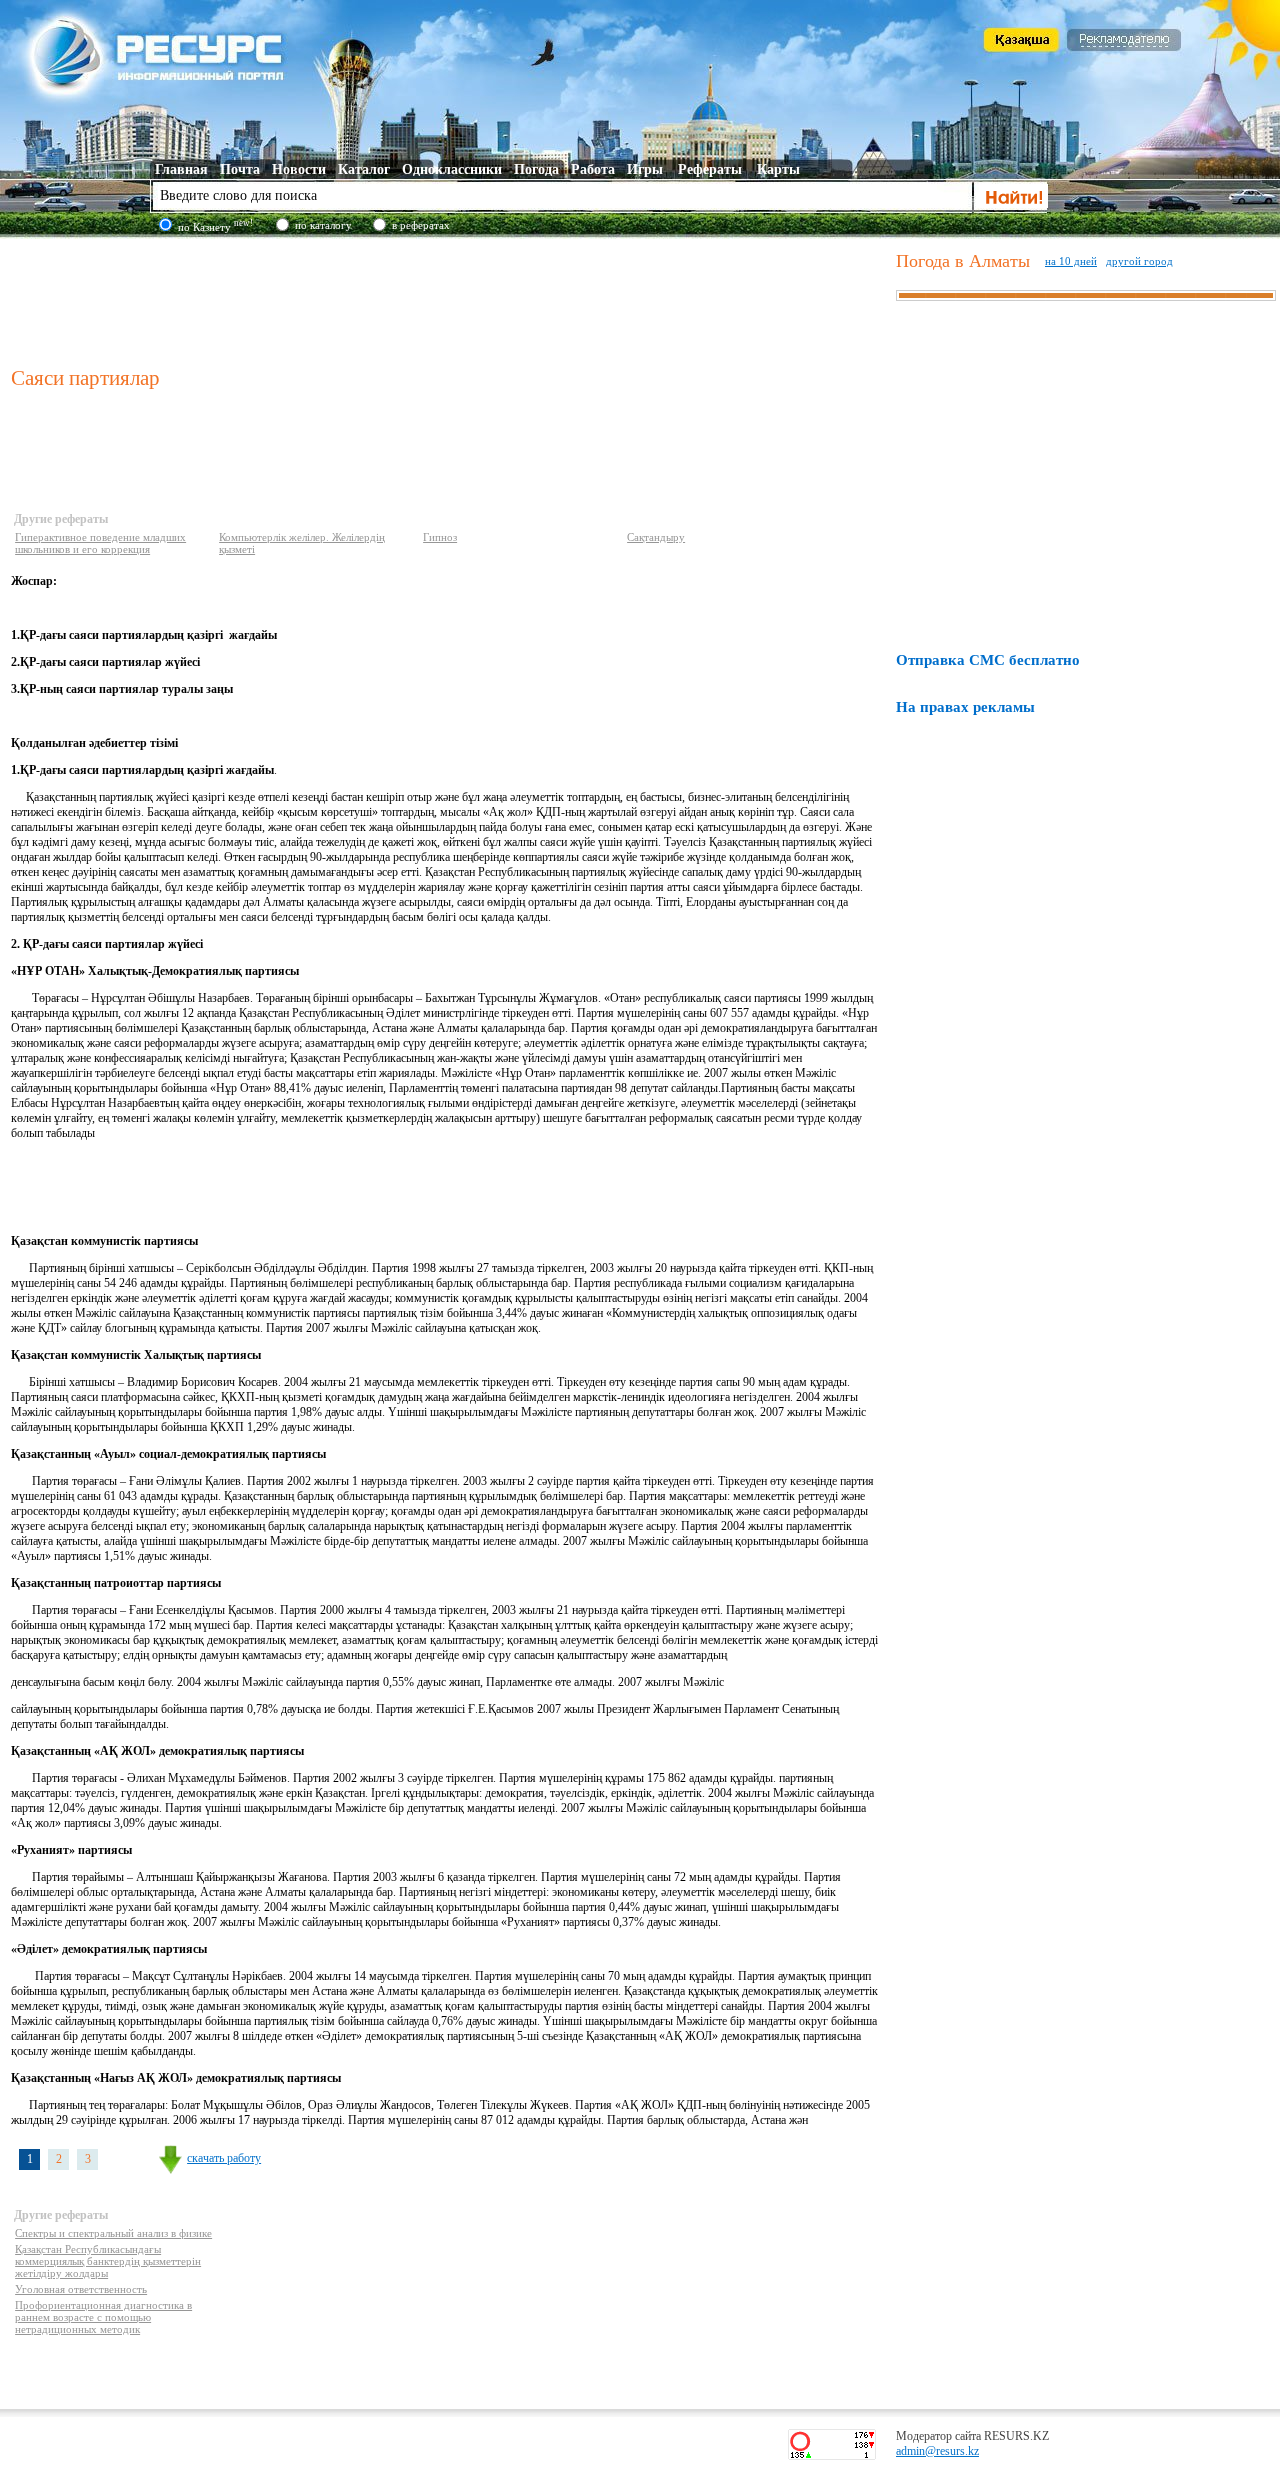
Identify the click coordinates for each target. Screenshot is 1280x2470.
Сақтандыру (656, 537)
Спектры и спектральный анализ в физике (113, 2233)
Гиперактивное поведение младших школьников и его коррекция (100, 543)
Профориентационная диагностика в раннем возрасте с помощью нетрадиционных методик (103, 2317)
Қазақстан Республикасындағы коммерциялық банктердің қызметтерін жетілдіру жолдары (108, 2261)
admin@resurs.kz (937, 2451)
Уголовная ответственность (81, 2289)
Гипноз (440, 537)
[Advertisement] (449, 299)
